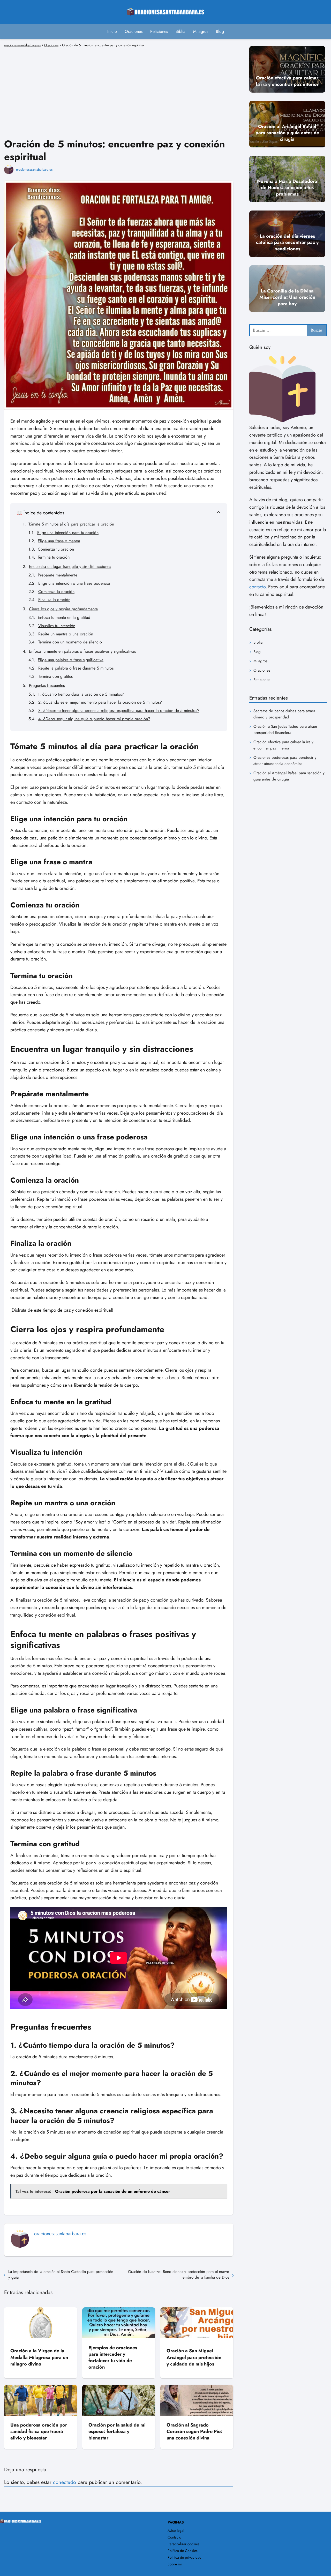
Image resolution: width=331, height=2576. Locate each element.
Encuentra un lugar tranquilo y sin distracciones (70, 566)
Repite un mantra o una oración (66, 634)
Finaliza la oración (54, 600)
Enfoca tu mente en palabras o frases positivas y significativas (82, 651)
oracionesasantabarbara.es (34, 170)
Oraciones (134, 31)
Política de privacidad (185, 2557)
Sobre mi (175, 2564)
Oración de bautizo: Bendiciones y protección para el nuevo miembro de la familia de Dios (179, 2274)
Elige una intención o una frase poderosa (74, 583)
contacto (257, 587)
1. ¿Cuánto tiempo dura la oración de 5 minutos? (81, 694)
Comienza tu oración (56, 549)
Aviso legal (176, 2530)
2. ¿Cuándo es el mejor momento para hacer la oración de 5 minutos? (100, 702)
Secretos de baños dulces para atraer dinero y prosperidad (284, 714)
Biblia (180, 31)
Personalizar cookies (183, 2544)
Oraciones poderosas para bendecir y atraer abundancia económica (285, 761)
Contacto (174, 2537)
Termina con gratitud (56, 676)
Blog (220, 31)
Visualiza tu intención (57, 626)
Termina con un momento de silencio (70, 642)
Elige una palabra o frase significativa (71, 660)
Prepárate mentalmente (58, 575)
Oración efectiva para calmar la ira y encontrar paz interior (283, 745)
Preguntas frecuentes (47, 685)
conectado (65, 2482)
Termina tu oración (54, 557)
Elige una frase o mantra (59, 541)
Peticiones (159, 31)
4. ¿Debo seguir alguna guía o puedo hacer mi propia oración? (94, 719)
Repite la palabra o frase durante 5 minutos (76, 668)
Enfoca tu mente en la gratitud (64, 617)
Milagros (201, 31)
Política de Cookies (183, 2551)
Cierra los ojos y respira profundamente (63, 609)
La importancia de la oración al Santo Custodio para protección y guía (61, 2274)
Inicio (112, 31)
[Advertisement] (119, 85)
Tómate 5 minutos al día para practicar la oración (71, 524)
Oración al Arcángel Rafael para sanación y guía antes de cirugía (289, 776)
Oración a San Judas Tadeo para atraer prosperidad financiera (285, 730)
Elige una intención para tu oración (68, 533)
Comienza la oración (56, 592)
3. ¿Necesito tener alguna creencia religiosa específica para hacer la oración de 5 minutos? (119, 711)
